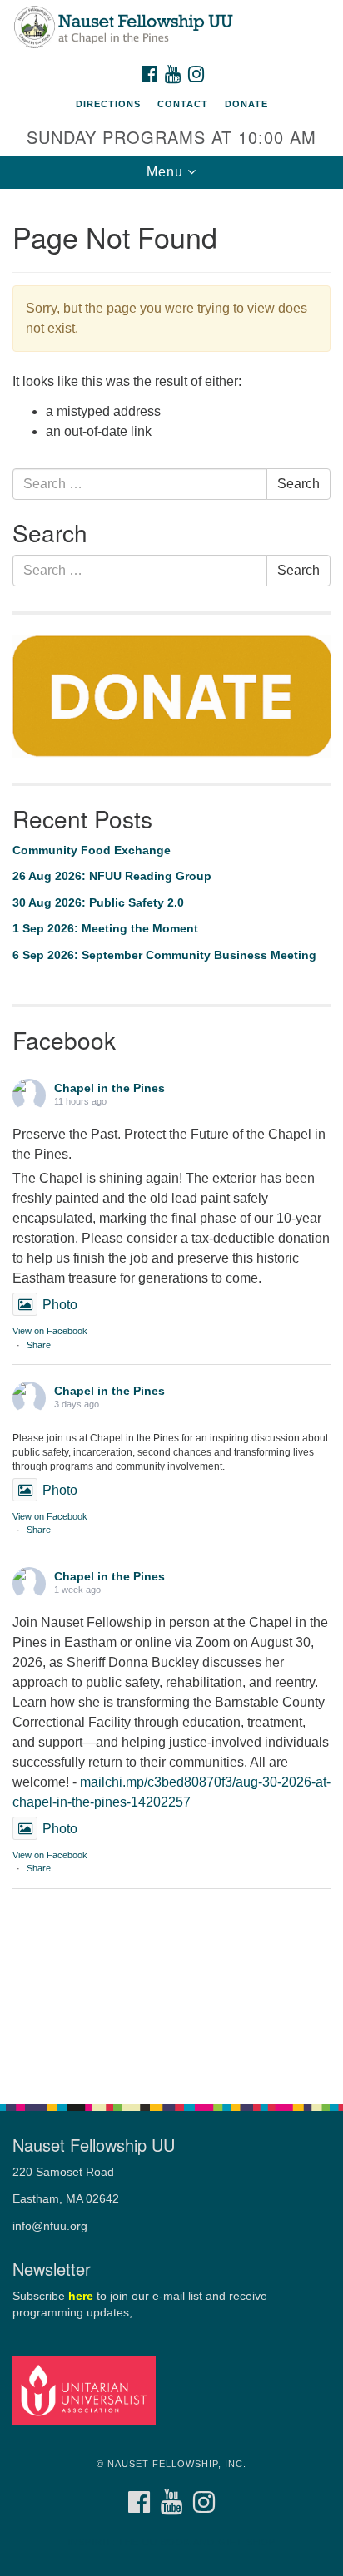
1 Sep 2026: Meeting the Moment (105, 928)
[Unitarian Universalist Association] (87, 2389)
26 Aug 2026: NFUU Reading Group (112, 876)
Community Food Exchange (92, 850)
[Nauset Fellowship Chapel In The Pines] (171, 28)
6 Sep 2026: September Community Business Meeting (164, 955)
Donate (246, 104)
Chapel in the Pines (109, 1088)
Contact (183, 104)
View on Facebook (50, 1331)
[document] (171, 1137)
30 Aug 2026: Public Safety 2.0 (98, 902)
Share (39, 1345)
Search (298, 484)
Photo (60, 1305)
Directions (108, 104)
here (81, 2296)
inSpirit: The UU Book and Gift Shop (171, 2542)
